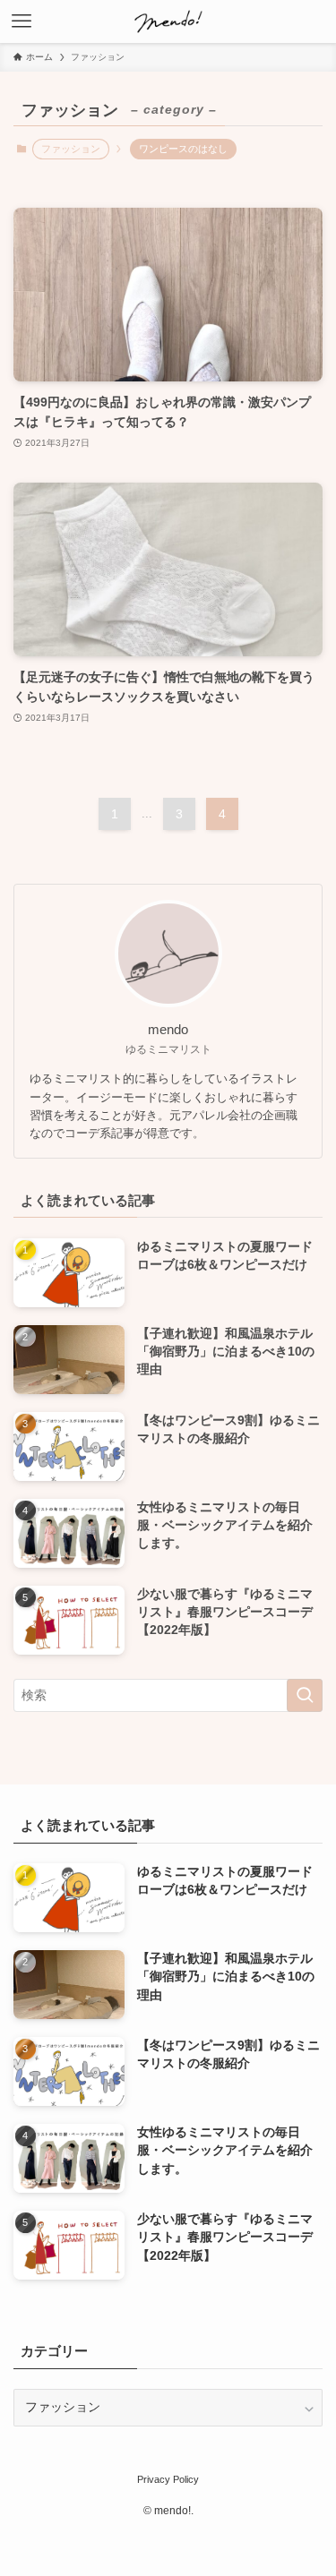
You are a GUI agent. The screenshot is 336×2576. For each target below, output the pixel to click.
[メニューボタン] (22, 21)
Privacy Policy (168, 2479)
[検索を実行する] (305, 1695)
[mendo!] (168, 21)
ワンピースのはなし (183, 149)
